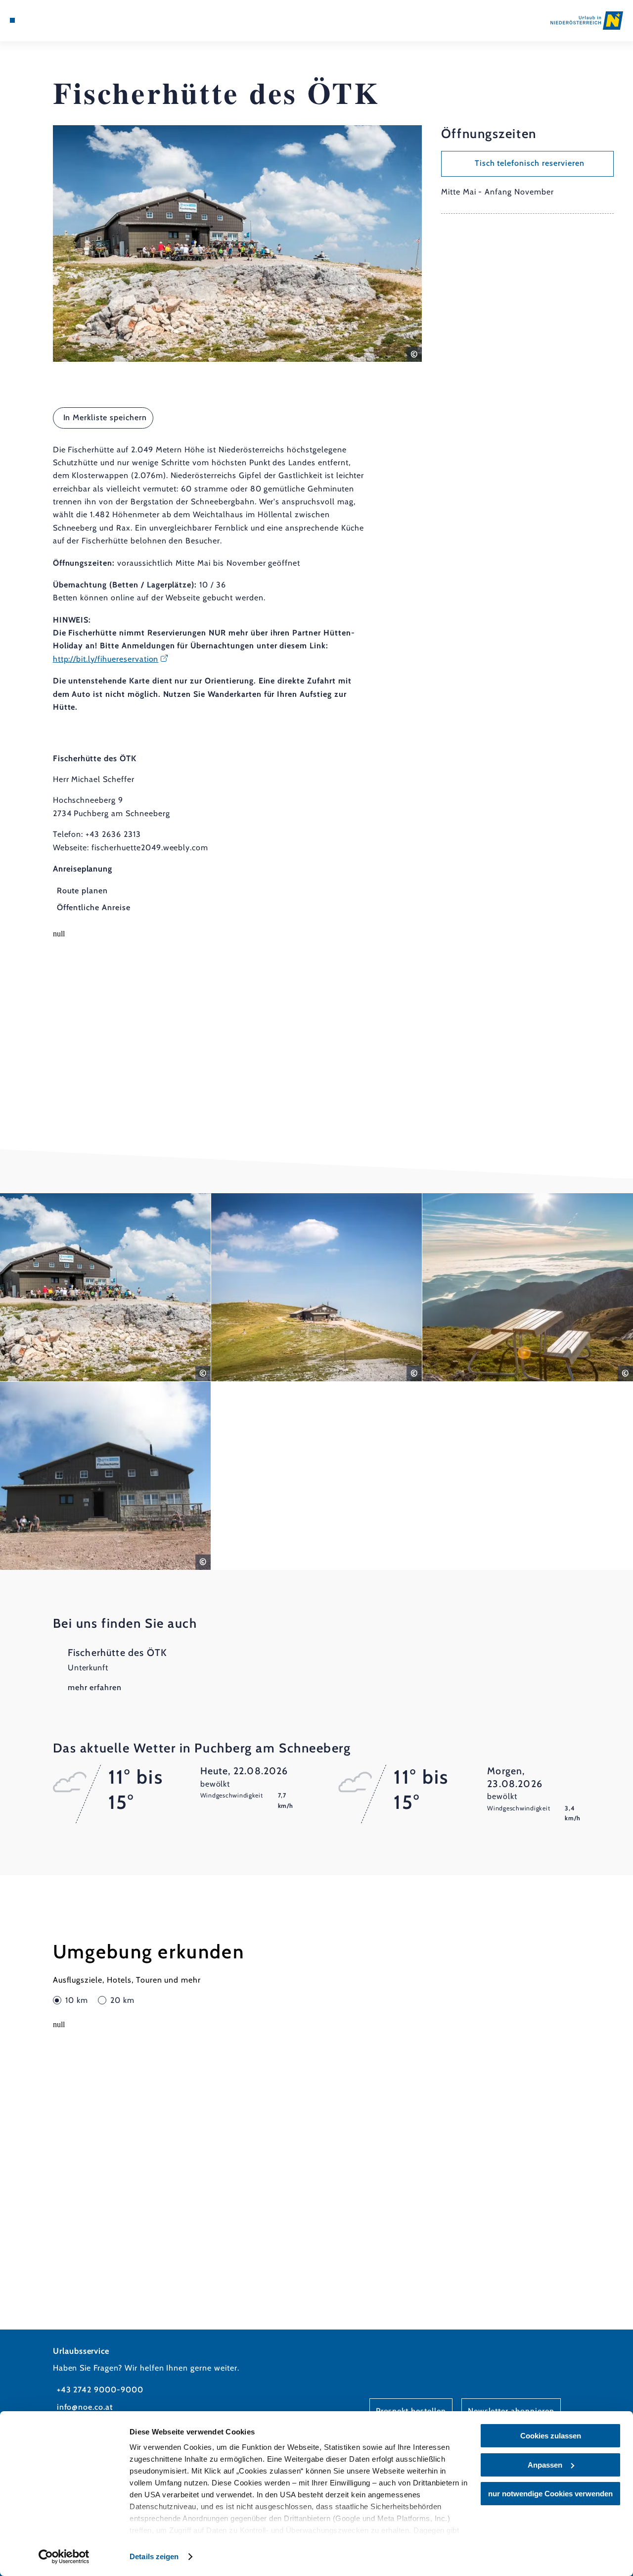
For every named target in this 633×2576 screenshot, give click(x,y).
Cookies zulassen (551, 2436)
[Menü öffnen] (12, 20)
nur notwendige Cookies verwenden (550, 2494)
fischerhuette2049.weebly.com (150, 848)
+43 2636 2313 (113, 834)
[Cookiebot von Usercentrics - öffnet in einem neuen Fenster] (64, 2557)
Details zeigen (154, 2556)
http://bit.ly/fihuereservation (106, 659)
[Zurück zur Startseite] (587, 21)
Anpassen (545, 2465)
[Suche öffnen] (58, 20)
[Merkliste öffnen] (46, 20)
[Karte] (35, 20)
